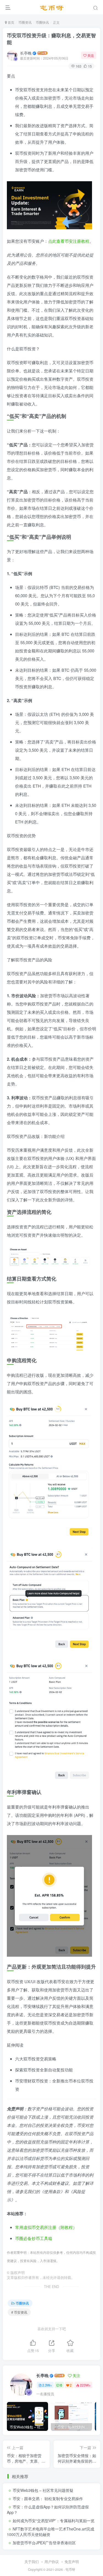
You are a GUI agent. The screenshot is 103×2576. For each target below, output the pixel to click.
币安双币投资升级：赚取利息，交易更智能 (51, 39)
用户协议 (52, 2562)
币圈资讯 (25, 22)
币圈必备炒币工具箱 (34, 2238)
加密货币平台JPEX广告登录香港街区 (44, 2543)
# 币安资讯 (19, 2312)
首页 (11, 22)
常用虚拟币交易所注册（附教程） (46, 2227)
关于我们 (32, 2562)
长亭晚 (26, 53)
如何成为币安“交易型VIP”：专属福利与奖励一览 (54, 2521)
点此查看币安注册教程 (69, 241)
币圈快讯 (42, 22)
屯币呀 (70, 2569)
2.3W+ (47, 2385)
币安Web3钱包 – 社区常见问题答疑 (43, 2490)
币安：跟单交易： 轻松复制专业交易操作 (48, 2498)
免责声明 (72, 2562)
